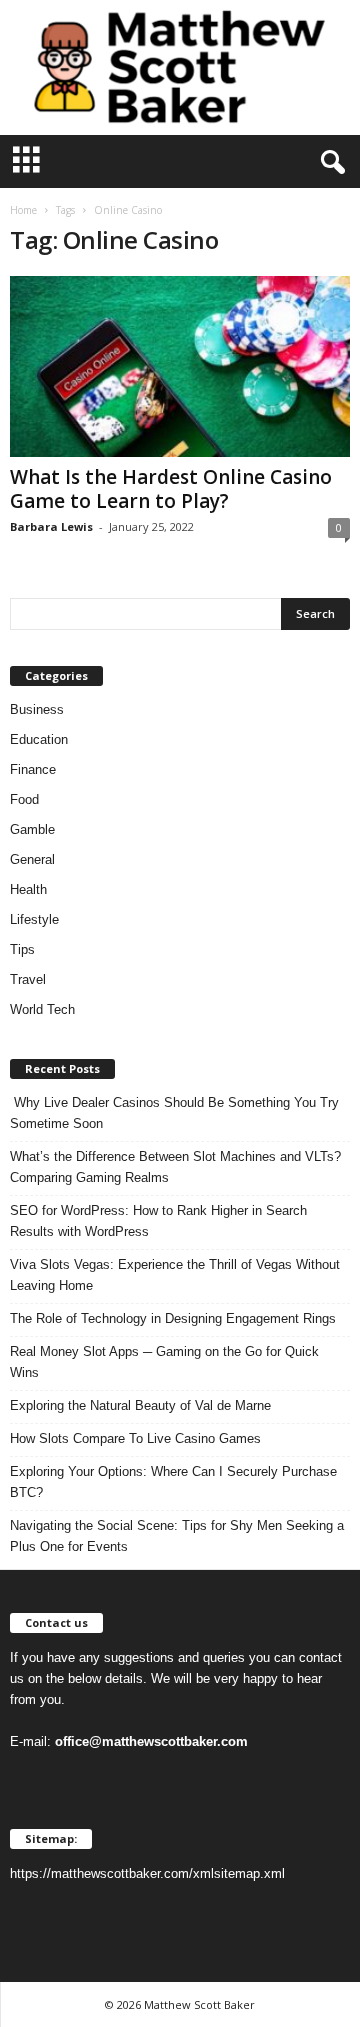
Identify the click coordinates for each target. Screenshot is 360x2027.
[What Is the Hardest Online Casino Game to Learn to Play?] (180, 366)
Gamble (32, 829)
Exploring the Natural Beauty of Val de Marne (140, 1405)
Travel (28, 979)
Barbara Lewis (51, 526)
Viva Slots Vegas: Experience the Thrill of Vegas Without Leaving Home (175, 1275)
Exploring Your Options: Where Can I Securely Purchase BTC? (173, 1482)
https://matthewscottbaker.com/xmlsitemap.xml (147, 1873)
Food (24, 799)
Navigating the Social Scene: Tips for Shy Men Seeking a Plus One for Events (177, 1536)
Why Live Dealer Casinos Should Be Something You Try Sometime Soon (174, 1113)
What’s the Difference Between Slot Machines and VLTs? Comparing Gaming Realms (175, 1167)
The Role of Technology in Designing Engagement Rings (173, 1318)
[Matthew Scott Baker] (180, 67)
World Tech (42, 1009)
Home (23, 210)
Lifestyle (34, 919)
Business (37, 709)
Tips (22, 949)
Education (39, 739)
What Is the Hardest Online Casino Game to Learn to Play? (171, 489)
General (32, 859)
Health (28, 889)
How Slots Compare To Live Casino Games (135, 1438)
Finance (33, 769)
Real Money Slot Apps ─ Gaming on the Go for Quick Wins (164, 1362)
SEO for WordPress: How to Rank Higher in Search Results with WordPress (158, 1221)
